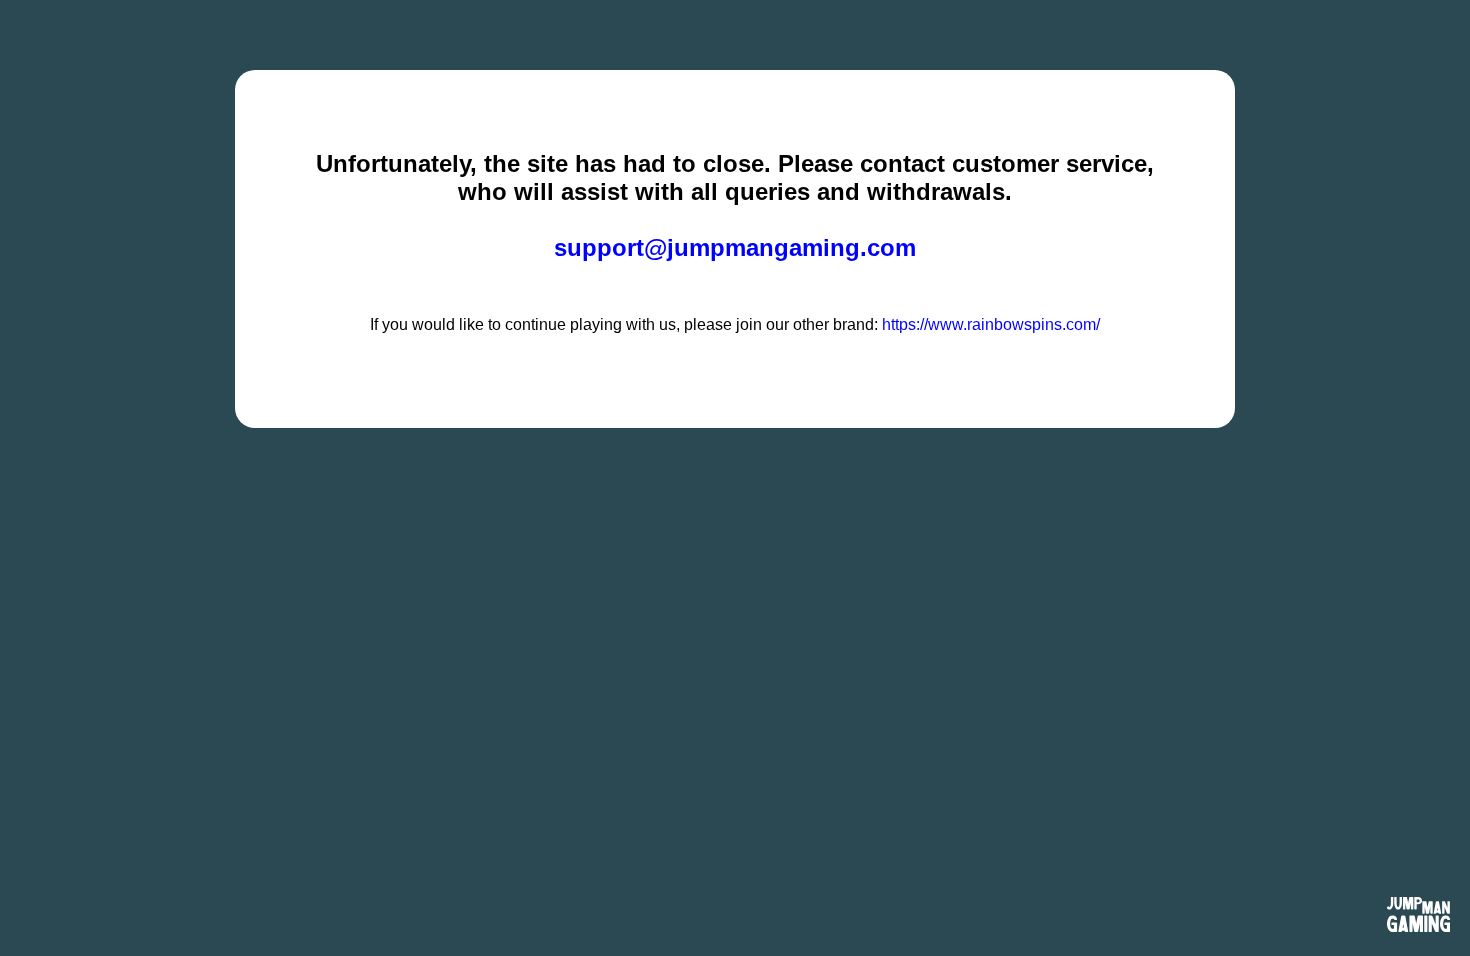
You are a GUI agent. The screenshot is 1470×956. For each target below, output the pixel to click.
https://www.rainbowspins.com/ (991, 324)
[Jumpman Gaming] (1418, 916)
